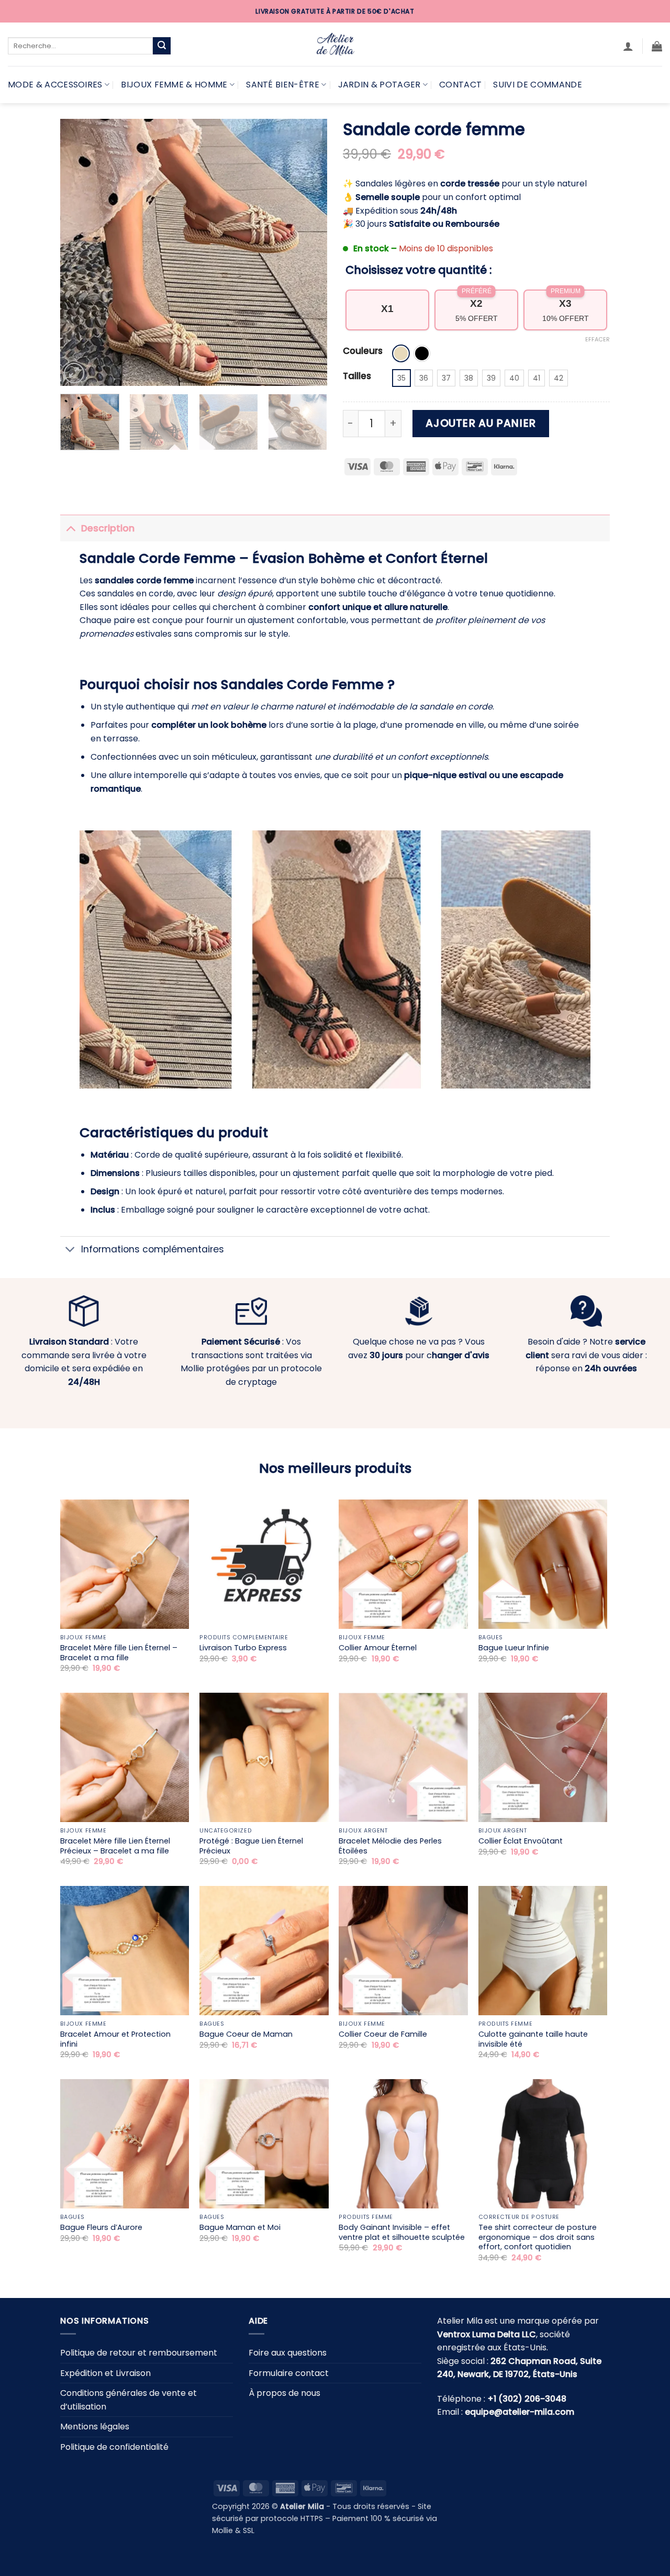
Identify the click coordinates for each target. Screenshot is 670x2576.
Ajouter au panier (481, 423)
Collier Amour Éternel (378, 1648)
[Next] (309, 252)
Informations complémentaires (153, 1249)
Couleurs (363, 351)
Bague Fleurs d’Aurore (101, 2228)
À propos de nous (284, 2393)
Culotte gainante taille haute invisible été (533, 2039)
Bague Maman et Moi (240, 2228)
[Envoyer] (162, 46)
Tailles (357, 376)
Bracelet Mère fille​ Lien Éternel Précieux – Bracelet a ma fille (115, 1846)
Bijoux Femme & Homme (174, 85)
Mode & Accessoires (55, 85)
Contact (460, 85)
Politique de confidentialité (114, 2447)
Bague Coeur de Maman (246, 2034)
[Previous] (79, 252)
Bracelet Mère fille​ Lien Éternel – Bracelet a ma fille (119, 1653)
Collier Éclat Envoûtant (521, 1841)
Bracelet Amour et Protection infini (115, 2039)
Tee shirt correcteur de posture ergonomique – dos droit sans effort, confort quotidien (538, 2237)
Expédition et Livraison (105, 2373)
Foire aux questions (288, 2353)
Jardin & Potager (379, 85)
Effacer (598, 339)
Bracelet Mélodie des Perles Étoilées (390, 1846)
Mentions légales (95, 2427)
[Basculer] (70, 528)
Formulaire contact (289, 2373)
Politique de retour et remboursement (139, 2353)
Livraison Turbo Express (243, 1648)
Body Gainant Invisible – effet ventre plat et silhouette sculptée (402, 2232)
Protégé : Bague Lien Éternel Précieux (251, 1846)
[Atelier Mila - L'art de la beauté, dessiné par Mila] (335, 44)
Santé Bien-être (283, 85)
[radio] (401, 353)
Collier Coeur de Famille (383, 2034)
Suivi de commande (537, 85)
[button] (628, 46)
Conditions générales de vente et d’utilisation (129, 2400)
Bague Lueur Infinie (514, 1648)
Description (108, 528)
